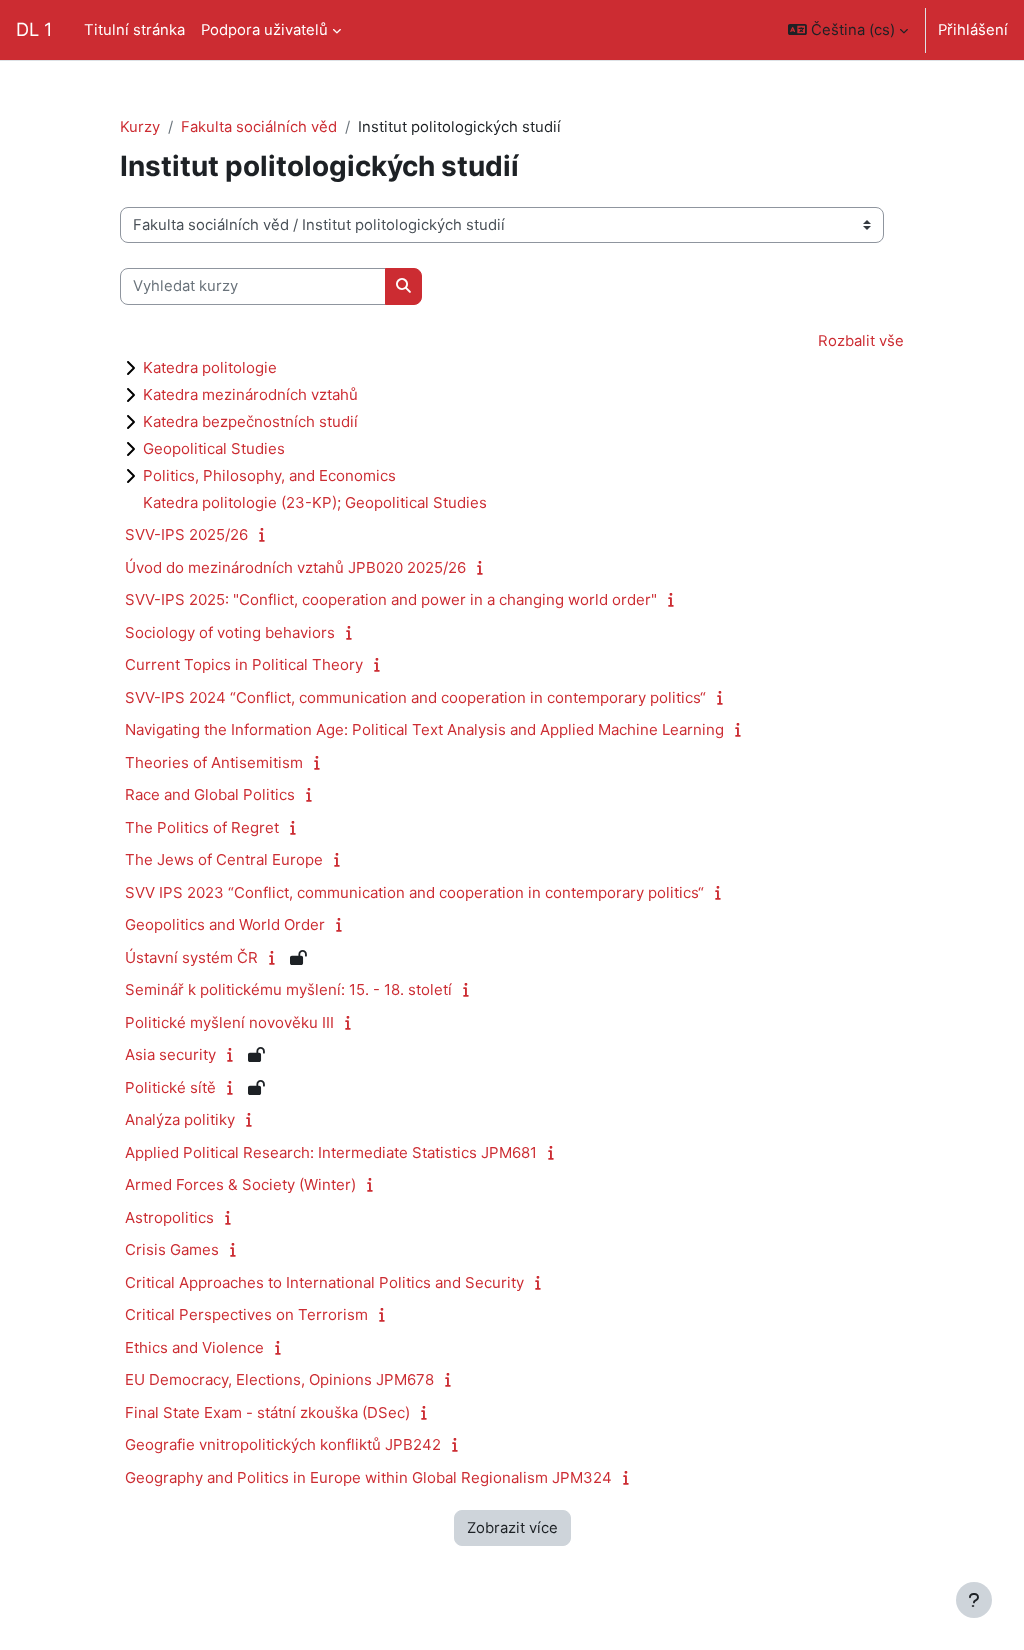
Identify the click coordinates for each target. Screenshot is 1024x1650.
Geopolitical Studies (214, 448)
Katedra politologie (210, 367)
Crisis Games (172, 1249)
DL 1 (34, 29)
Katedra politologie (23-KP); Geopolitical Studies (315, 502)
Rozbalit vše (861, 341)
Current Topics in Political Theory (244, 664)
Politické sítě (170, 1087)
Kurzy (140, 127)
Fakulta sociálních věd (259, 127)
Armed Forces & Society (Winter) (240, 1184)
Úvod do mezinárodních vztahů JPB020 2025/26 (295, 567)
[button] (848, 30)
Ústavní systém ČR (191, 957)
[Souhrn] (266, 535)
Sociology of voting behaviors (230, 632)
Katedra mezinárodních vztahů (250, 394)
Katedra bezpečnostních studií (250, 421)
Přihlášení (973, 30)
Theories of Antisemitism (214, 762)
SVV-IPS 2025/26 (186, 534)
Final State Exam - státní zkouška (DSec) (267, 1412)
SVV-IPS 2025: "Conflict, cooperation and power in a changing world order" (391, 599)
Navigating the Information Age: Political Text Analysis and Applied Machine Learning (424, 729)
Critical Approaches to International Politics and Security (324, 1282)
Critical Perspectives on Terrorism (246, 1314)
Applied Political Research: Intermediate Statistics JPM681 (331, 1152)
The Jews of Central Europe (224, 859)
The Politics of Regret (202, 827)
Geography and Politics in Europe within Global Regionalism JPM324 (368, 1477)
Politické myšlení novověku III (229, 1022)
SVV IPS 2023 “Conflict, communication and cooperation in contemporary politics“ (414, 892)
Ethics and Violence (194, 1347)
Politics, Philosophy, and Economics (269, 475)
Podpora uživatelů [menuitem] (264, 30)
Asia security (170, 1054)
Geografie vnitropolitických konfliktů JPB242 (283, 1444)
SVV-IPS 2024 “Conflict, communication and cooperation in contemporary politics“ (415, 697)
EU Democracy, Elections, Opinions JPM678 (279, 1379)
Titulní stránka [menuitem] (134, 30)
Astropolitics (169, 1217)
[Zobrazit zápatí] (974, 1600)
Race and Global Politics (210, 794)
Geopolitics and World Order (225, 924)
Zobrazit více (512, 1528)
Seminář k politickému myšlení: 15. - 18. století (288, 989)
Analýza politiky (180, 1119)
